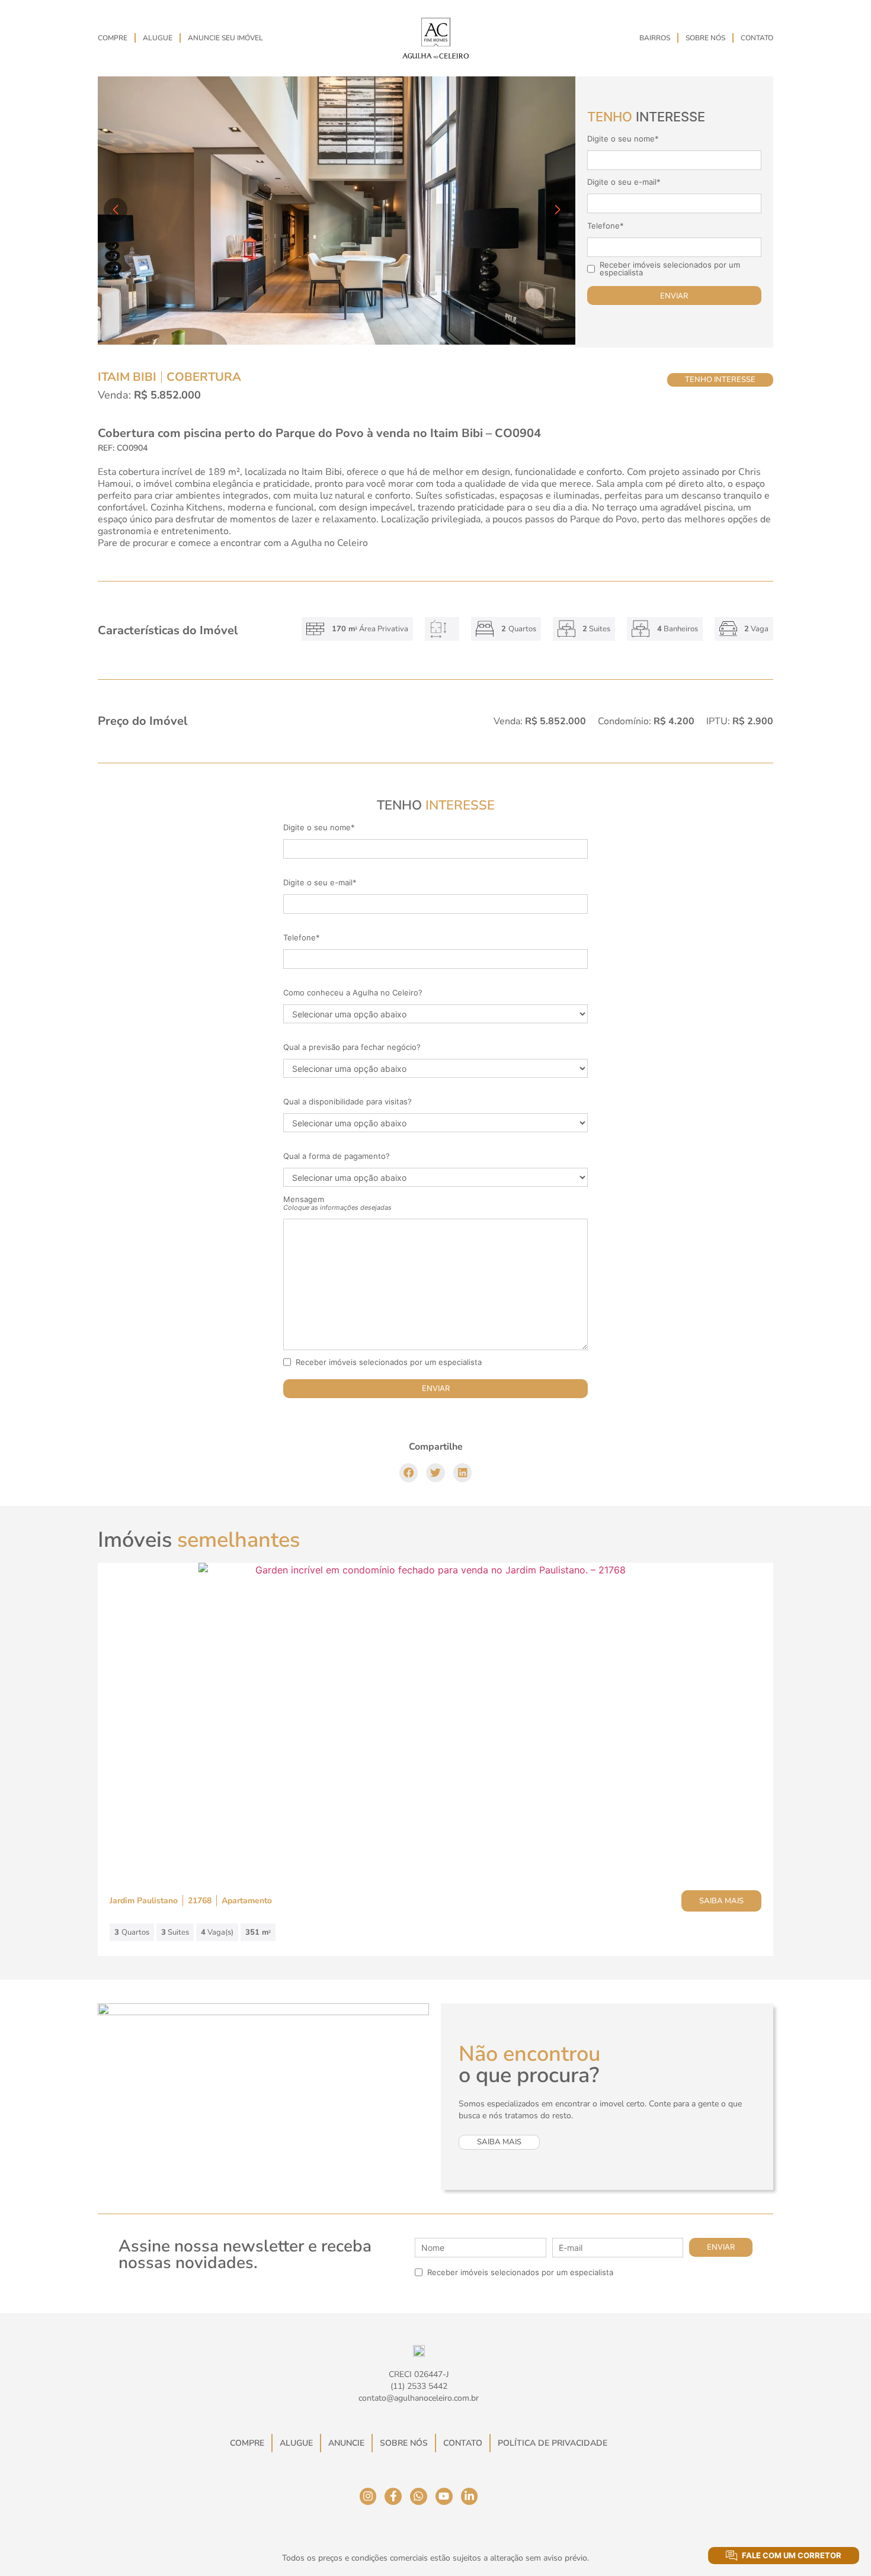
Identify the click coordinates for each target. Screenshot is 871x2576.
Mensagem (337, 1203)
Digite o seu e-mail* (624, 182)
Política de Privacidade (553, 2443)
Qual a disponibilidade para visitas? (348, 1102)
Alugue (158, 38)
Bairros (655, 38)
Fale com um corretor (792, 2555)
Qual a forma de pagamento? (337, 1156)
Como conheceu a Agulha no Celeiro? (353, 993)
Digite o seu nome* (623, 139)
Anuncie (346, 2443)
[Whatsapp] (419, 2496)
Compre (113, 38)
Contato (757, 38)
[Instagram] (368, 2496)
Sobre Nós (705, 38)
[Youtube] (444, 2496)
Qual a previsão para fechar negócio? (352, 1047)
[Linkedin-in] (470, 2496)
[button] (409, 1473)
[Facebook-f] (393, 2496)
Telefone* (606, 226)
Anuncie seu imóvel (225, 38)
